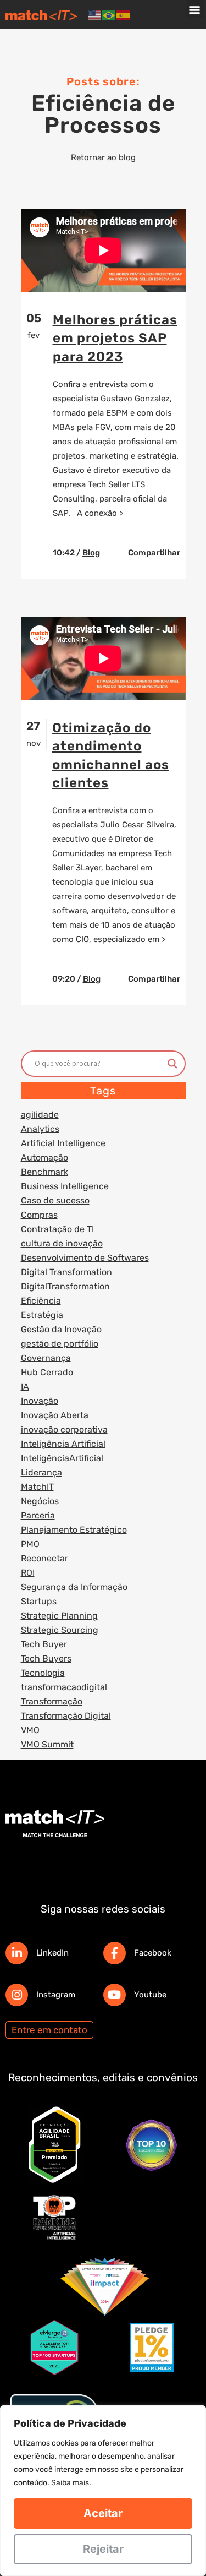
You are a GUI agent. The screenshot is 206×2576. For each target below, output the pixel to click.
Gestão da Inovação (61, 1329)
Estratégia (42, 1315)
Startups (39, 1601)
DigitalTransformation (65, 1286)
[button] (195, 9)
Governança (46, 1358)
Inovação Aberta (55, 1415)
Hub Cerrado (47, 1372)
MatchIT (37, 1487)
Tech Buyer (44, 1644)
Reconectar (44, 1558)
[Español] (124, 15)
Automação (44, 1158)
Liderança (41, 1472)
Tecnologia (43, 1673)
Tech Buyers (46, 1659)
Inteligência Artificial (63, 1444)
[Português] (109, 15)
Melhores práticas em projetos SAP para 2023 (115, 338)
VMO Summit (47, 1744)
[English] (95, 15)
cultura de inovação (62, 1243)
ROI (28, 1573)
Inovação (40, 1401)
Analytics (40, 1129)
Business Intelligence (65, 1186)
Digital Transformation (66, 1272)
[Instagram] (17, 1995)
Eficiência (41, 1301)
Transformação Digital (66, 1716)
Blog (91, 553)
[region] (103, 2491)
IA (25, 1387)
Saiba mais (70, 2483)
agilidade (40, 1115)
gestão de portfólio (60, 1344)
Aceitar (103, 2513)
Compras (39, 1215)
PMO (30, 1544)
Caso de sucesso (55, 1200)
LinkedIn (52, 1953)
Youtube (150, 1995)
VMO (30, 1730)
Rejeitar (103, 2549)
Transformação (52, 1701)
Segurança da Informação (74, 1587)
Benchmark (44, 1172)
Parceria (38, 1515)
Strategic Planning (59, 1616)
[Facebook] (115, 1953)
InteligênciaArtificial (62, 1458)
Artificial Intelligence (63, 1143)
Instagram (56, 1995)
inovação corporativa (64, 1429)
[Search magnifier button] (172, 1064)
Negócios (40, 1501)
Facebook (153, 1953)
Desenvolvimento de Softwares (85, 1258)
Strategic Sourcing (60, 1630)
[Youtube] (115, 1995)
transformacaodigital (64, 1687)
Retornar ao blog (103, 157)
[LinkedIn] (17, 1953)
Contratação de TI (57, 1229)
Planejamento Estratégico (74, 1530)
